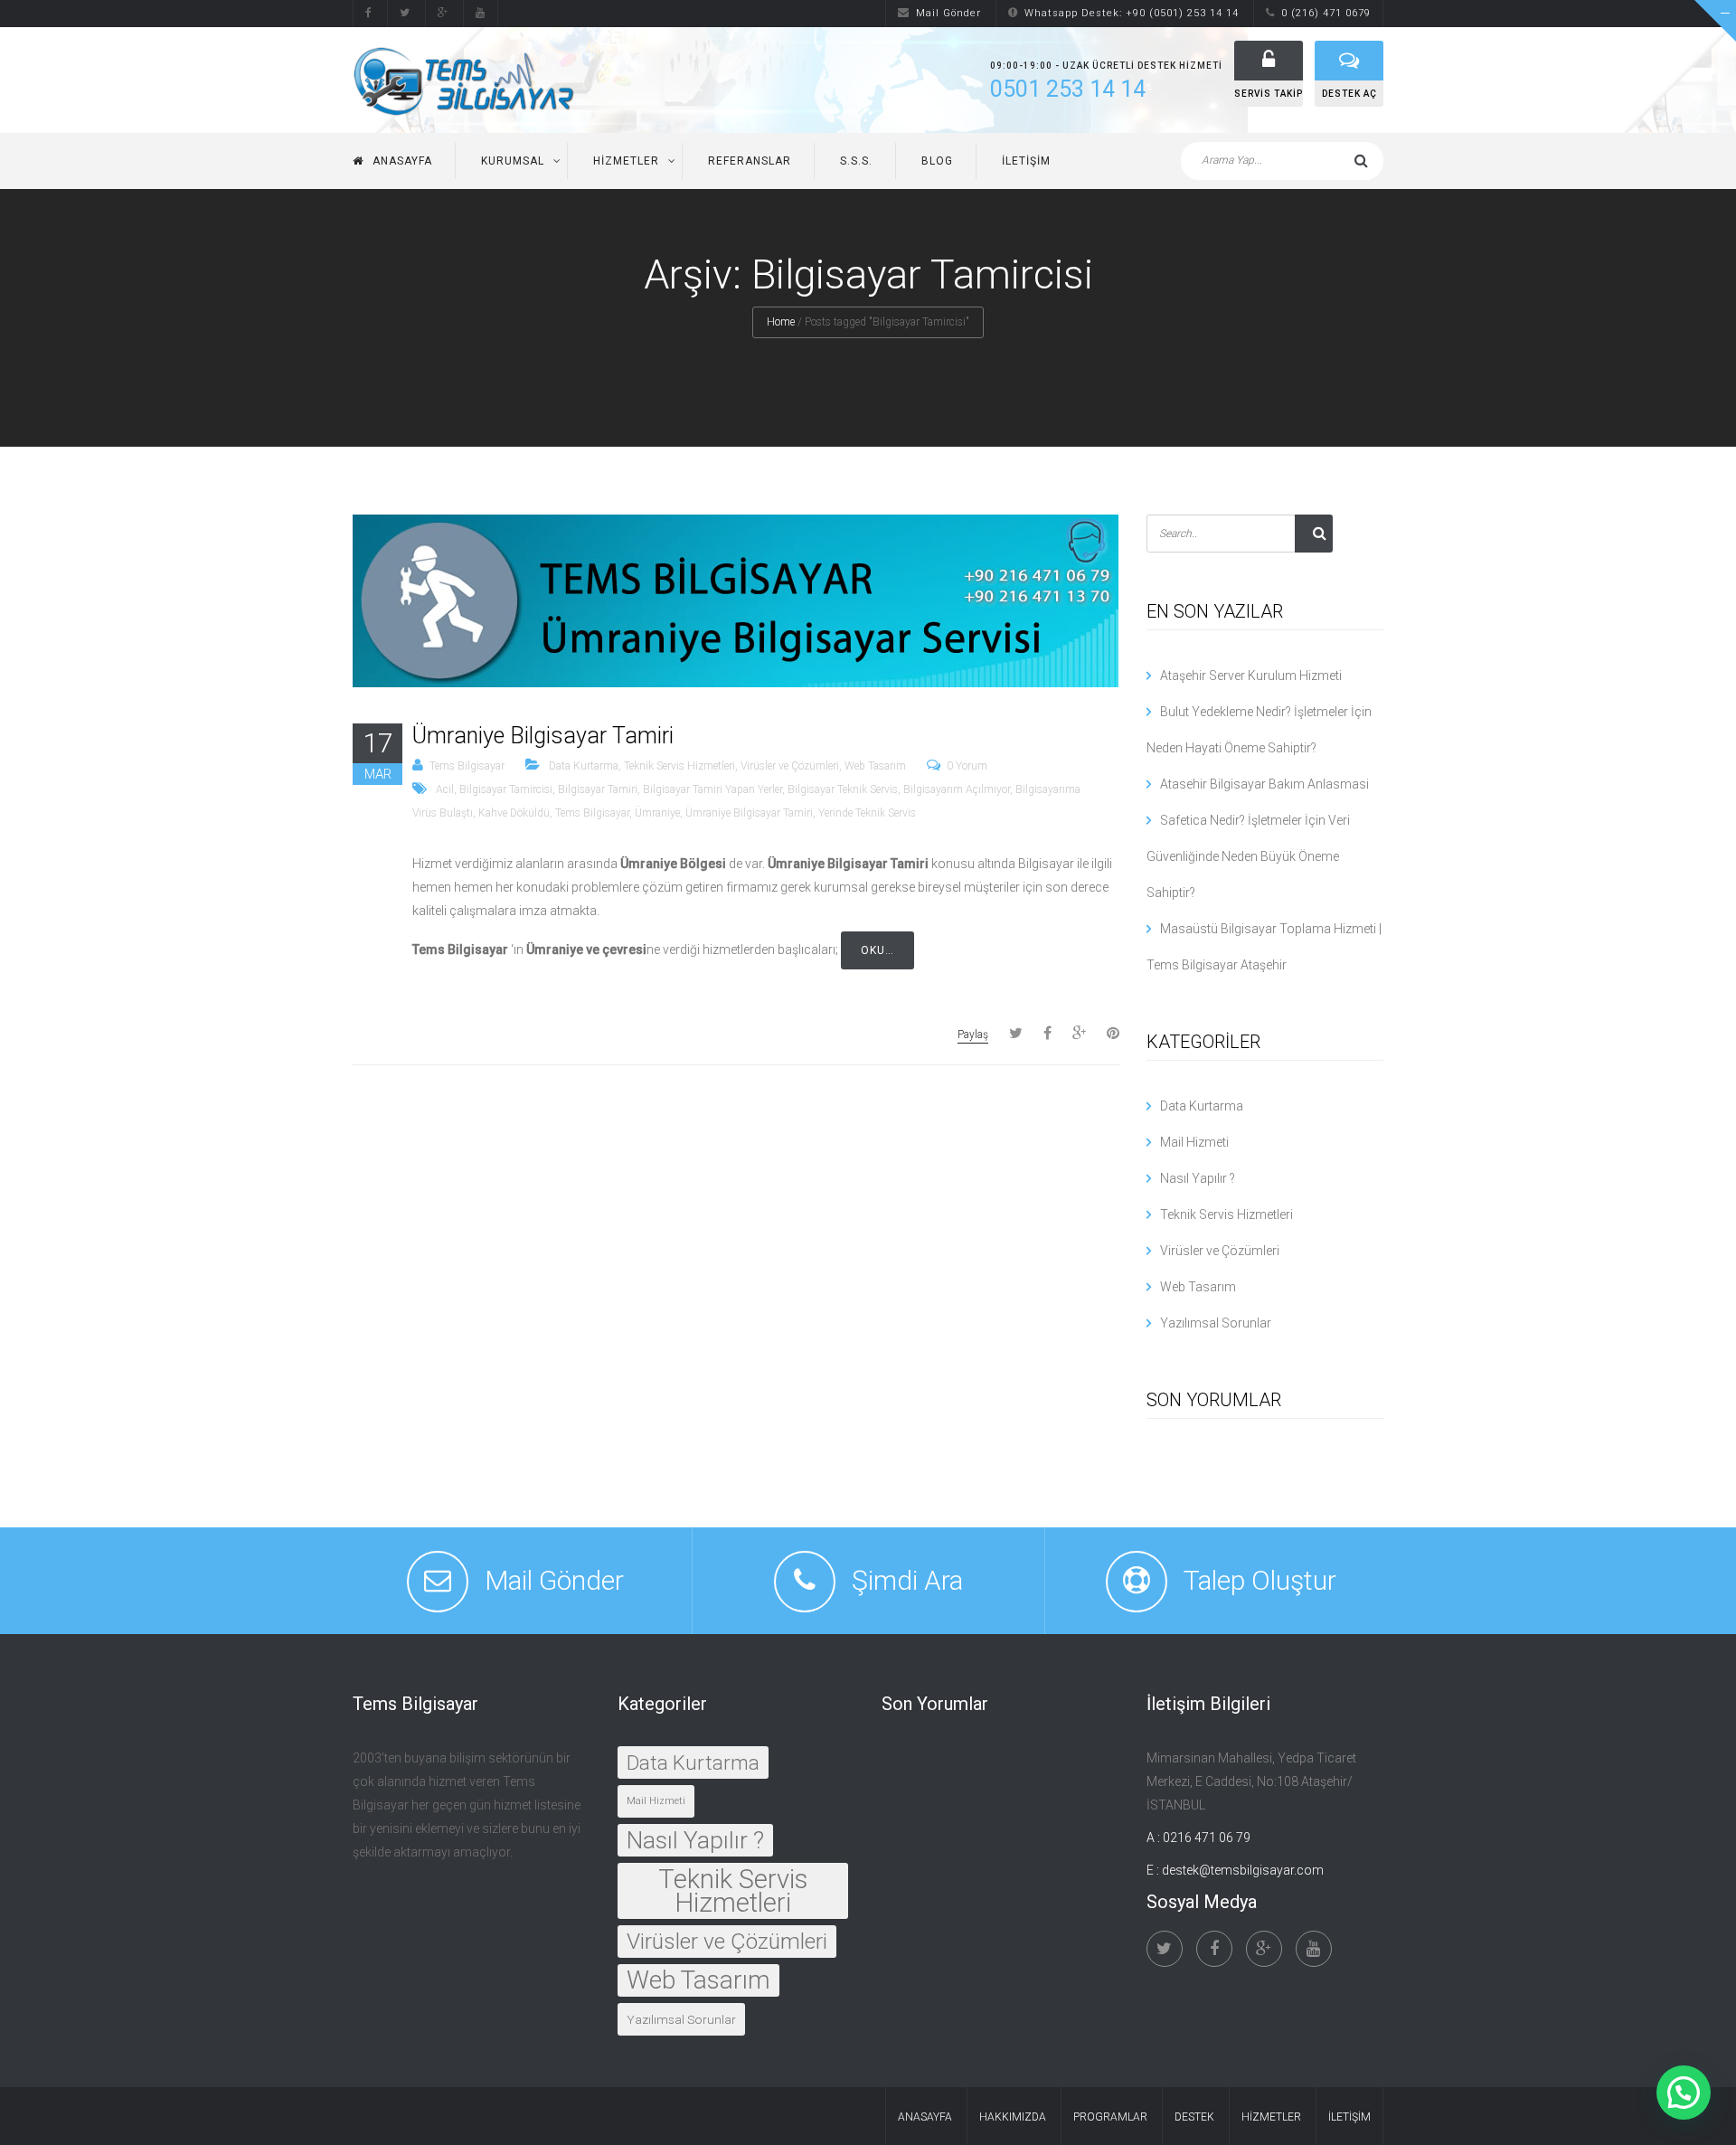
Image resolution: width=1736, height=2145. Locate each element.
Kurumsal (513, 161)
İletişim (1026, 161)
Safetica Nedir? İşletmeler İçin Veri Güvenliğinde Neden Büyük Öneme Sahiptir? (1248, 856)
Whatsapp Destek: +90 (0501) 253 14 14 (1132, 13)
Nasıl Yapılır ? (1198, 1178)
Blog (937, 161)
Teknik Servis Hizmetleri (679, 766)
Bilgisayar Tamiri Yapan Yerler (712, 789)
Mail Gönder (948, 13)
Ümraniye (657, 813)
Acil (445, 789)
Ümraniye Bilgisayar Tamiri (543, 736)
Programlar (1110, 2117)
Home (781, 322)
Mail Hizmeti (1194, 1142)
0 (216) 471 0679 (1326, 13)
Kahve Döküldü (514, 813)
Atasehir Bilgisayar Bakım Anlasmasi (1264, 784)
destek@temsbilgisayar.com (1243, 1870)
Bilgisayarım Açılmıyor (957, 789)
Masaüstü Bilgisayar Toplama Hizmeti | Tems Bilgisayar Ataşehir (1264, 947)
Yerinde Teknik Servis (867, 813)
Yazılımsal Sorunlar (1216, 1323)
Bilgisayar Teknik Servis (843, 789)
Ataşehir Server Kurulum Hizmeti (1251, 676)
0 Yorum (967, 766)
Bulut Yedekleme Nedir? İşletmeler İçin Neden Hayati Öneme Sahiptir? (1259, 730)
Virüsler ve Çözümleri (790, 766)
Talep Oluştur (1260, 1580)
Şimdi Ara (907, 1580)
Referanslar (750, 161)
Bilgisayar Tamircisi (506, 789)
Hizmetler (626, 161)
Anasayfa (402, 161)
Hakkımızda (1013, 2117)
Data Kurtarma (584, 766)
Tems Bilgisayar (467, 766)
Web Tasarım (875, 766)
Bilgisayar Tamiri (598, 789)
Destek (1194, 2117)
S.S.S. (856, 161)
